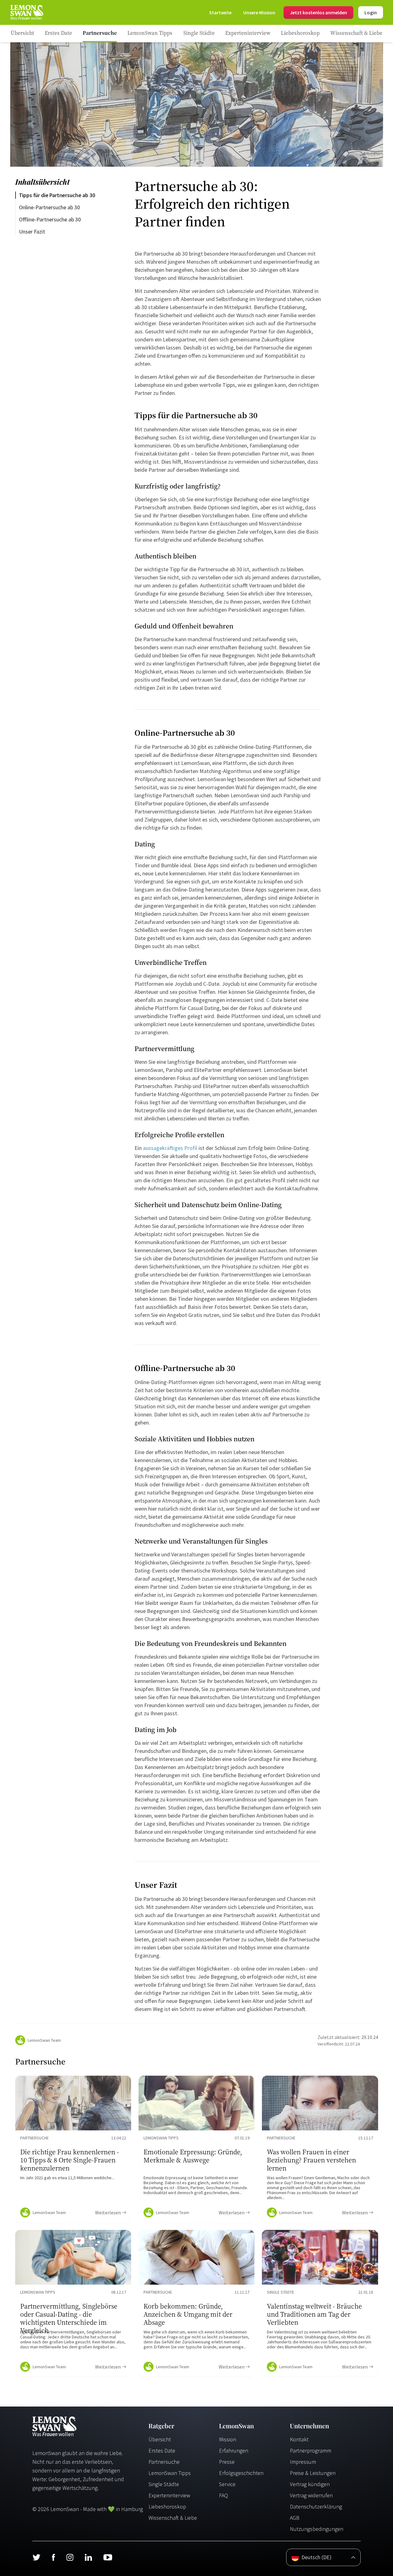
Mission (228, 2439)
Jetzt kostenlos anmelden (318, 12)
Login (371, 12)
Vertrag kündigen (310, 2484)
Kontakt (299, 2439)
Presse (227, 2462)
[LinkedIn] (88, 2557)
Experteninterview (169, 2495)
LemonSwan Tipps (170, 2473)
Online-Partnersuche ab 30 (49, 207)
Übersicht (160, 2439)
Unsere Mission (259, 12)
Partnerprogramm (311, 2451)
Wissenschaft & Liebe (173, 2518)
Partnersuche (164, 2462)
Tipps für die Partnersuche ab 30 (57, 195)
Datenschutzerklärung (316, 2507)
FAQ (224, 2495)
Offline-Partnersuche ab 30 (50, 219)
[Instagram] (70, 2557)
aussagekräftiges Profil (170, 1148)
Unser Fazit (32, 232)
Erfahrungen (234, 2451)
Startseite (220, 12)
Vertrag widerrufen (311, 2495)
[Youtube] (108, 2557)
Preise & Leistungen (313, 2473)
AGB (295, 2518)
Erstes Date (162, 2451)
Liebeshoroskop (167, 2507)
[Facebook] (53, 2557)
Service (227, 2484)
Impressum (303, 2462)
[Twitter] (36, 2557)
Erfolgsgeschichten (241, 2473)
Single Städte (164, 2484)
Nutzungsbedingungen (317, 2529)
